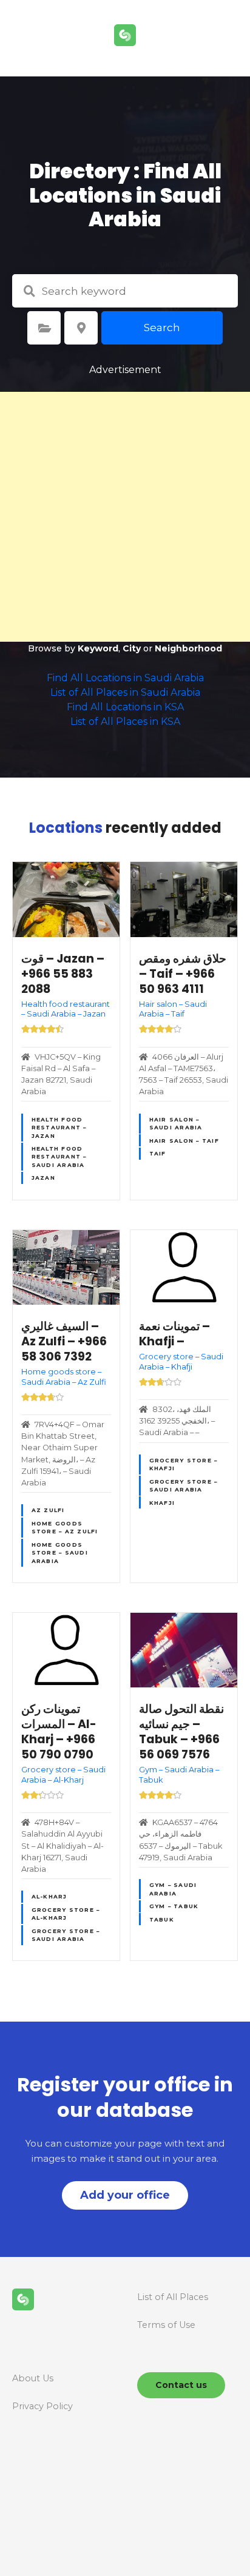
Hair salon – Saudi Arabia (176, 1123)
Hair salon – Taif (184, 1141)
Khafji (162, 1503)
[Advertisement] (125, 517)
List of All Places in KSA (125, 721)
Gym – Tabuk (174, 1906)
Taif (158, 1153)
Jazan (43, 1178)
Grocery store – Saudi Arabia (184, 1485)
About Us (33, 2378)
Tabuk (162, 1919)
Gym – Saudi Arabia (173, 1889)
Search (162, 328)
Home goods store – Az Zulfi (65, 1527)
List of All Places (173, 2297)
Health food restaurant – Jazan (59, 1128)
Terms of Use (166, 2325)
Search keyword (29, 291)
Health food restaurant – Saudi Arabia (59, 1157)
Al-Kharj (49, 1896)
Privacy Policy (42, 2406)
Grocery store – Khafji (184, 1464)
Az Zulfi (48, 1510)
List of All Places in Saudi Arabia (125, 692)
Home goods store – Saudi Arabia (60, 1553)
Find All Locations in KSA (125, 707)
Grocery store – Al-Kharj (66, 1914)
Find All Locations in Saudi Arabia (125, 678)
